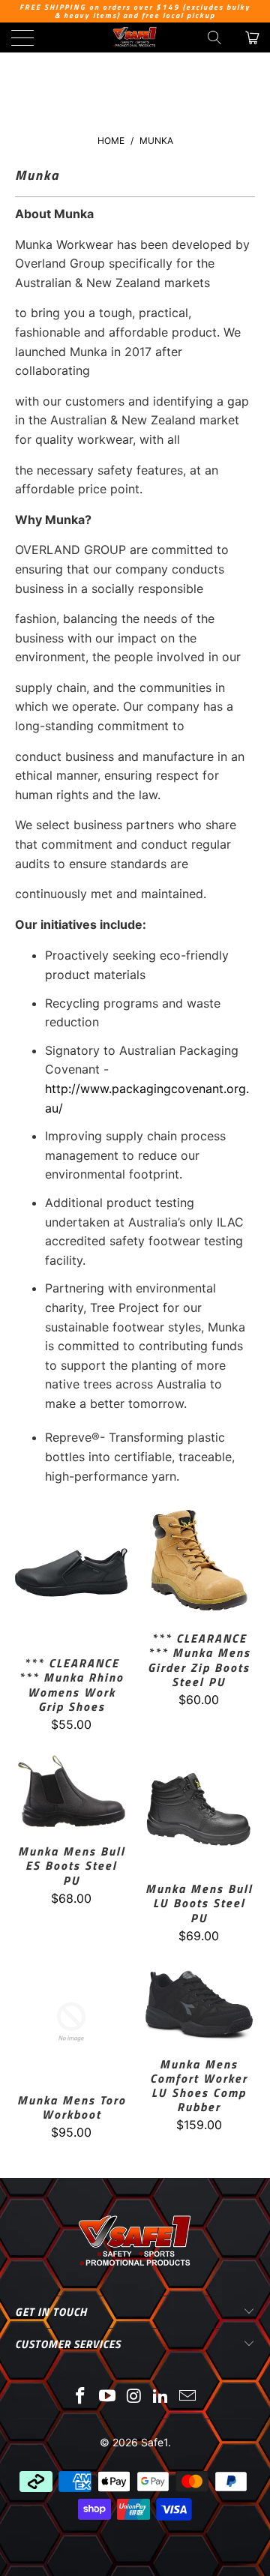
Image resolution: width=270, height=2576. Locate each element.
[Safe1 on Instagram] (134, 2397)
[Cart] (251, 37)
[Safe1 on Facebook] (81, 2397)
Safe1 (154, 2442)
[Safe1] (135, 37)
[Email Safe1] (188, 2397)
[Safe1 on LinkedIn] (161, 2397)
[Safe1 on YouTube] (107, 2397)
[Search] (214, 37)
